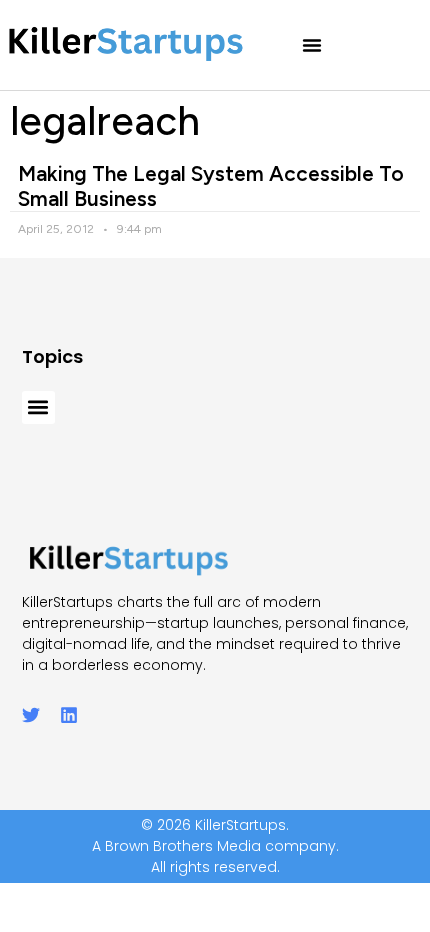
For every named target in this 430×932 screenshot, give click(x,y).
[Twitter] (31, 715)
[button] (312, 45)
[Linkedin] (69, 715)
